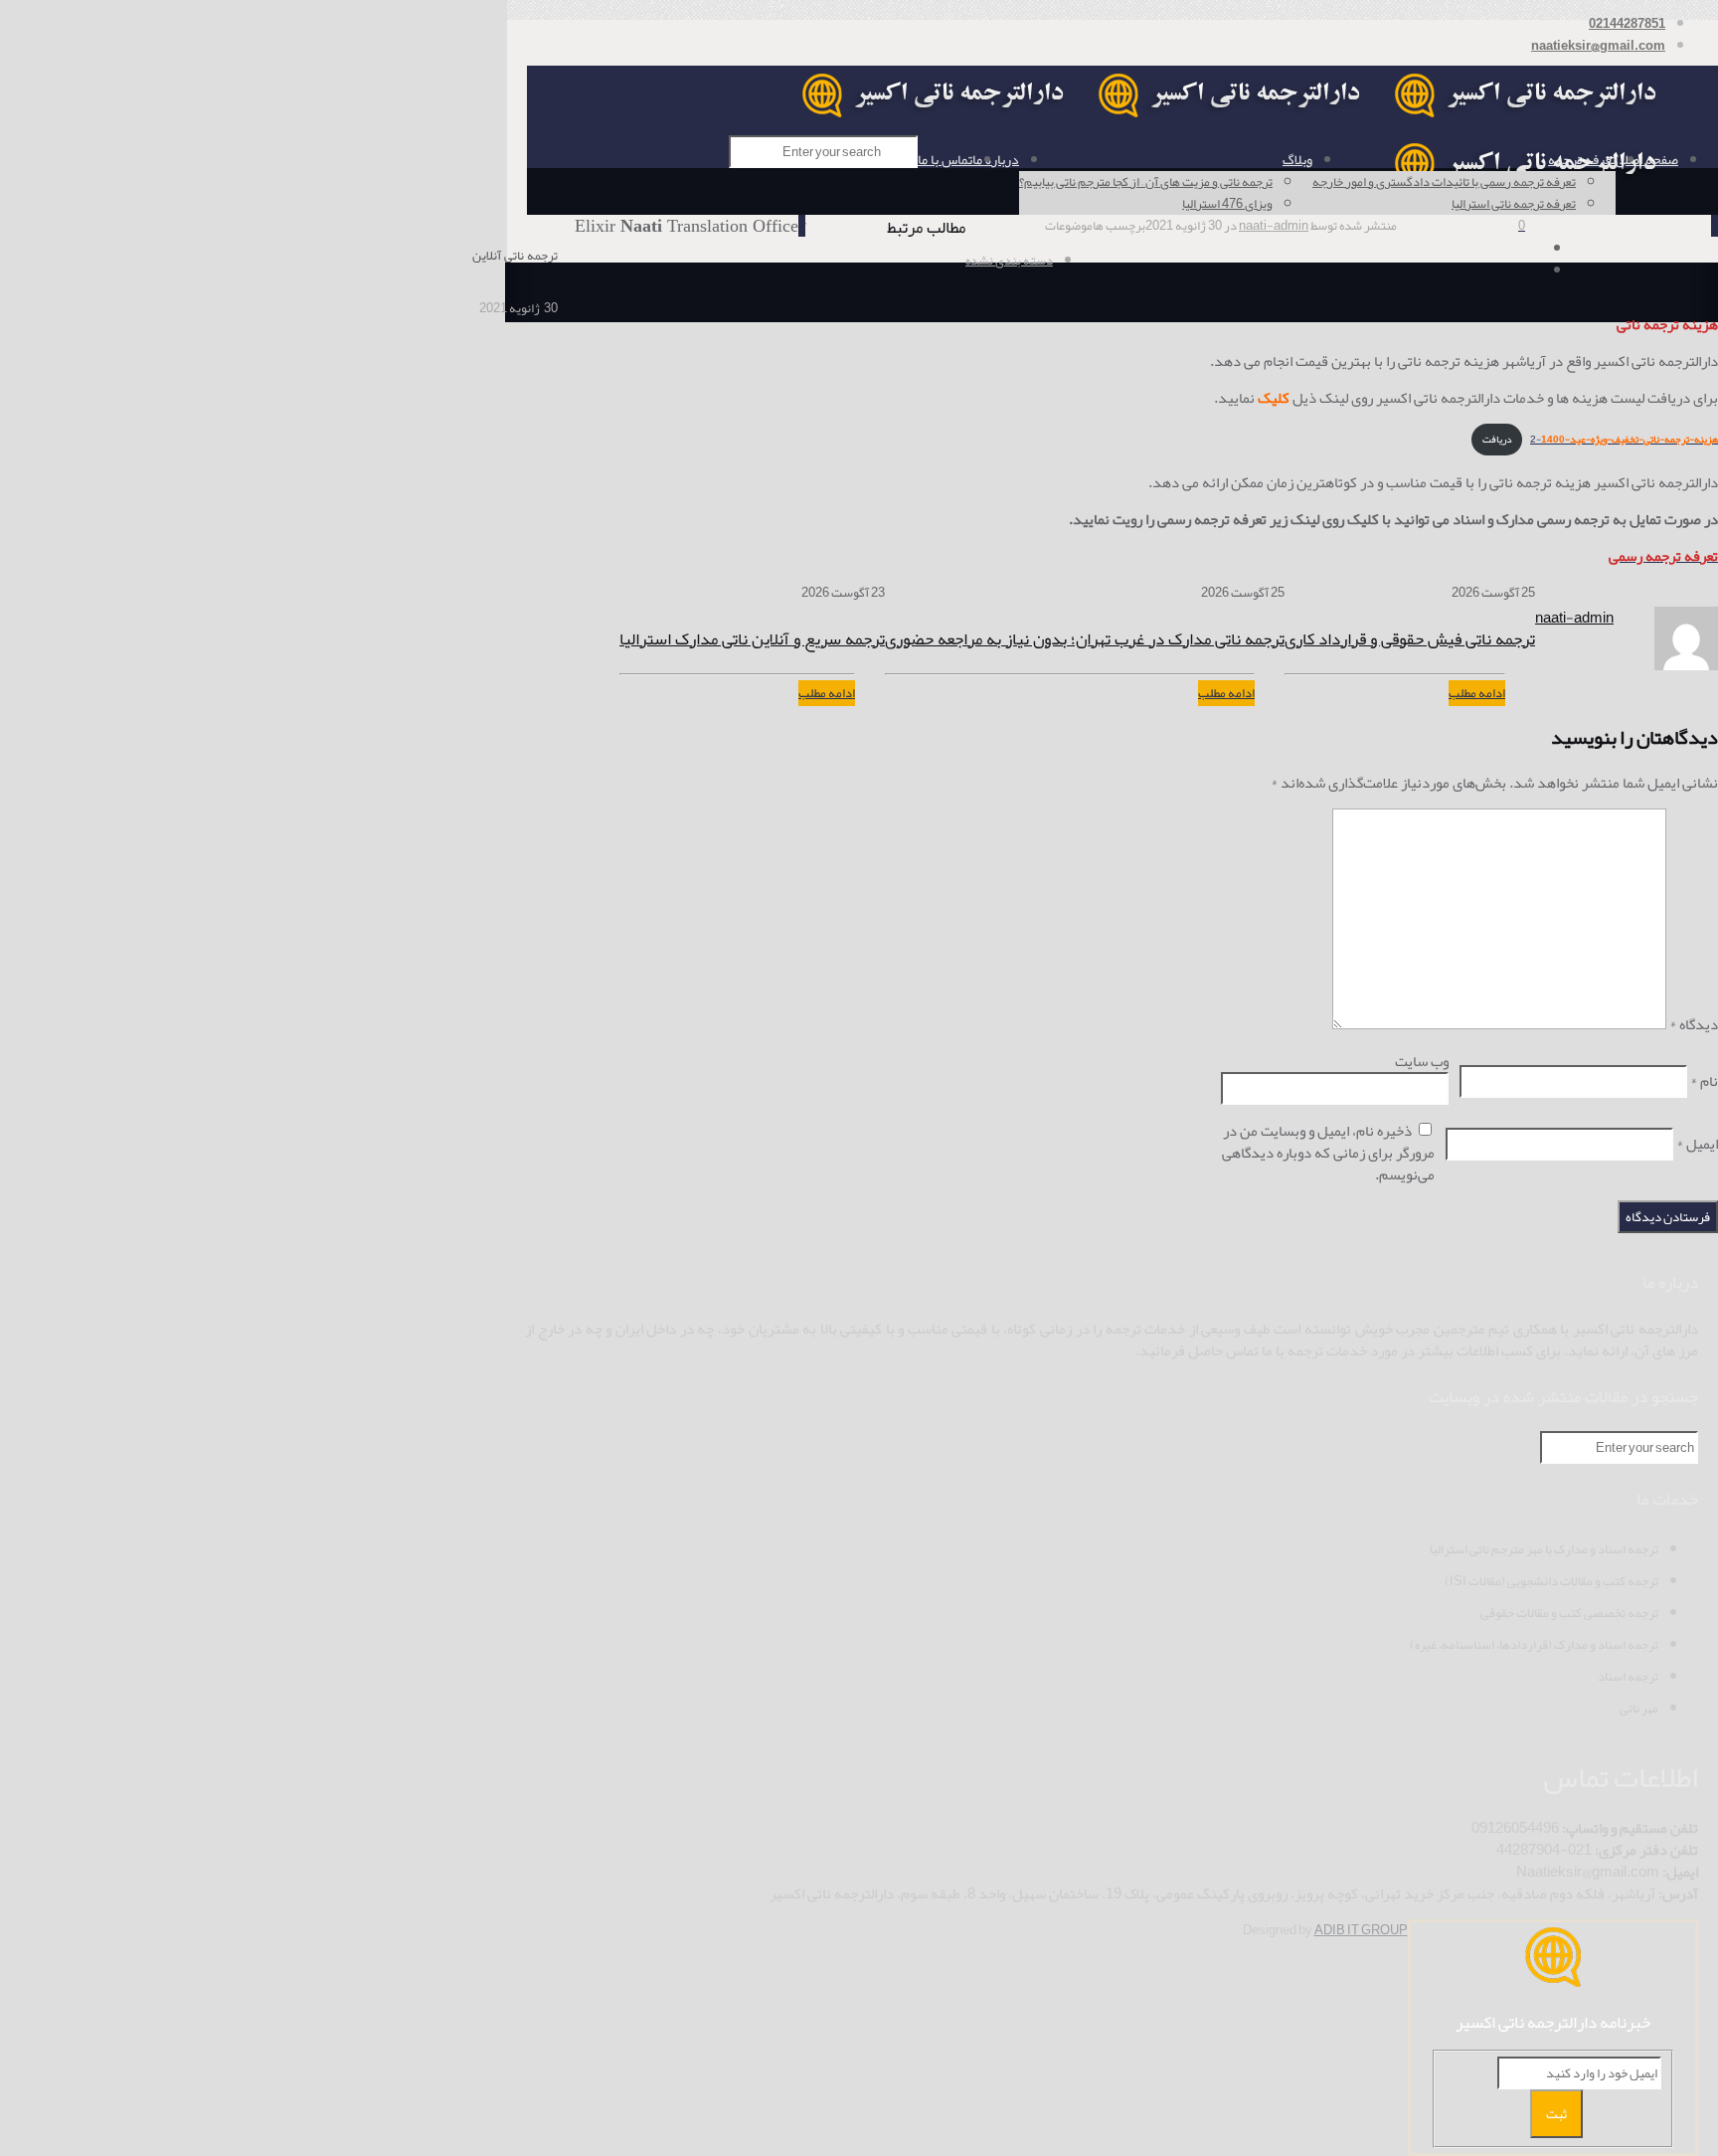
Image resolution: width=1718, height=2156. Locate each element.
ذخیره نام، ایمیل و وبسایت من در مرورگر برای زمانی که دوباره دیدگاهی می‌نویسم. (1328, 1153)
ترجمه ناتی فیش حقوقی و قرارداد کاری (1410, 638)
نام (1704, 1081)
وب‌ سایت (1422, 1061)
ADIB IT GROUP (1361, 1930)
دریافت (1497, 439)
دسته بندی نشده (1009, 261)
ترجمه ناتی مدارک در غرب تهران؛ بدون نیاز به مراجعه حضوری (1085, 638)
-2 (1624, 439)
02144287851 (1627, 24)
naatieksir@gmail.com (1598, 46)
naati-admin (1274, 226)
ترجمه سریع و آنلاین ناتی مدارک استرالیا (752, 638)
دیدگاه (1694, 1024)
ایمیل (1697, 1144)
